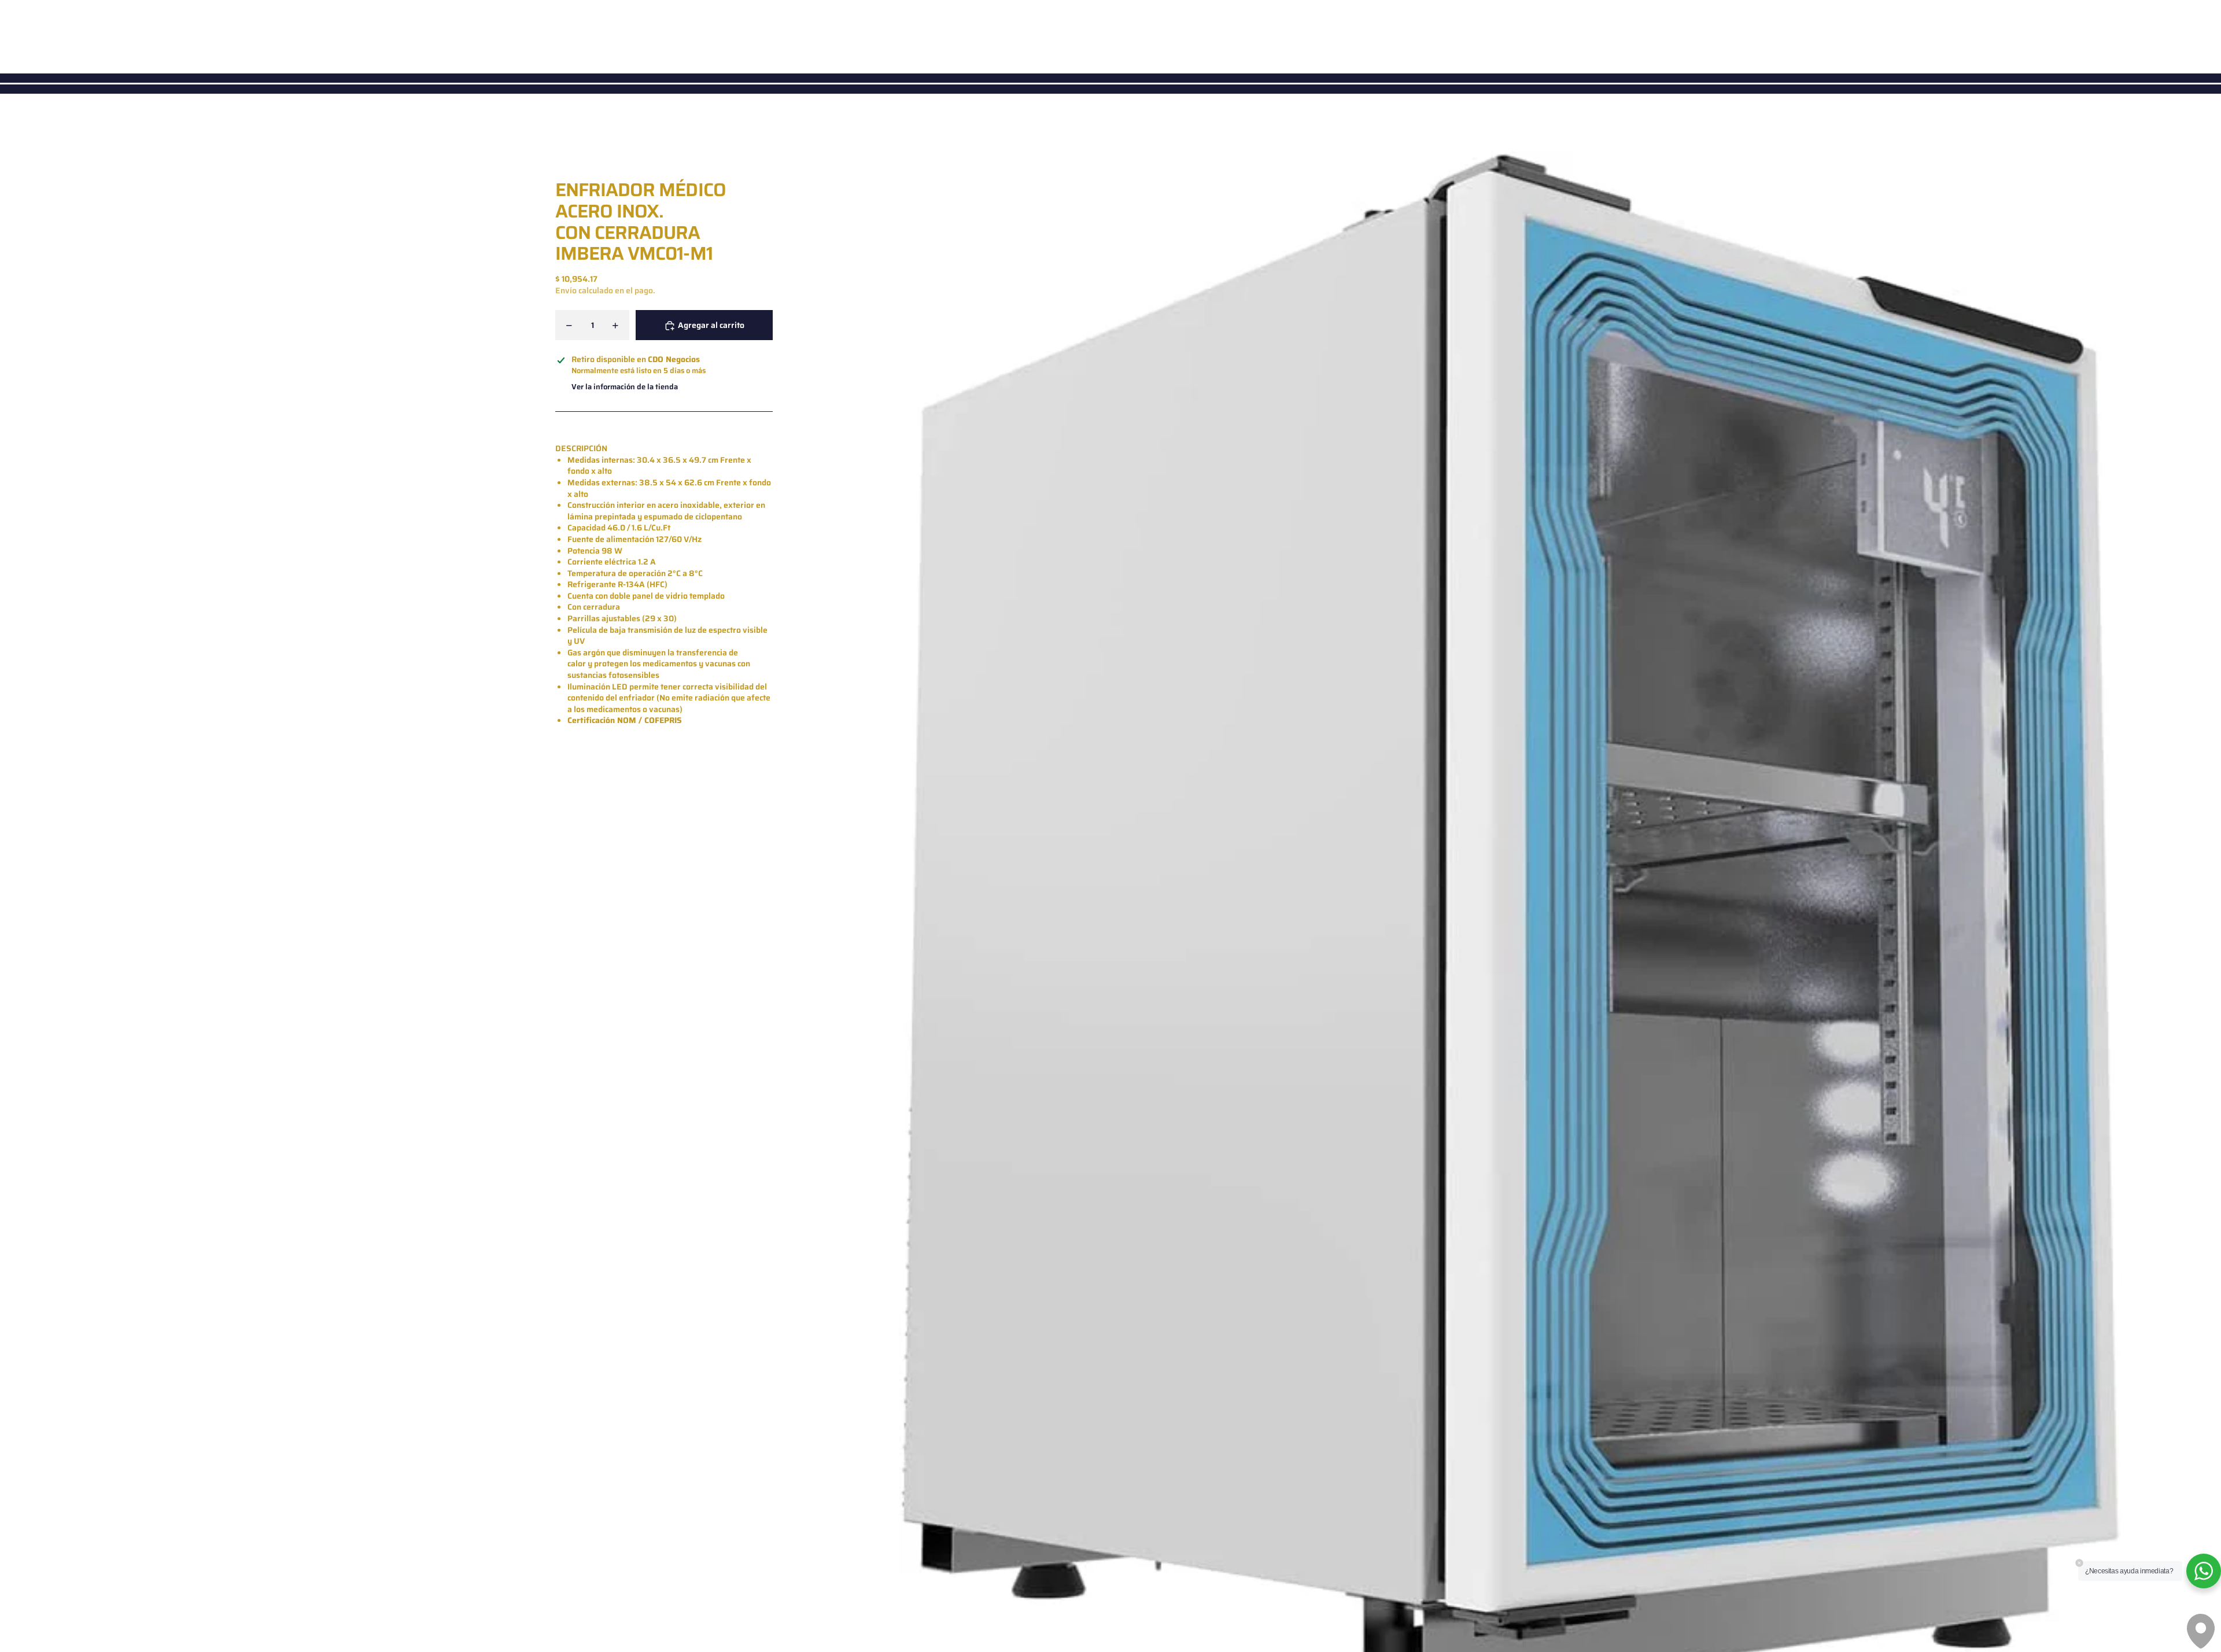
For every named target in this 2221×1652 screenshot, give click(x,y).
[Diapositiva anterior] (810, 941)
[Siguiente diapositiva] (2211, 941)
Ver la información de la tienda (625, 387)
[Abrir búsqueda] (2161, 35)
